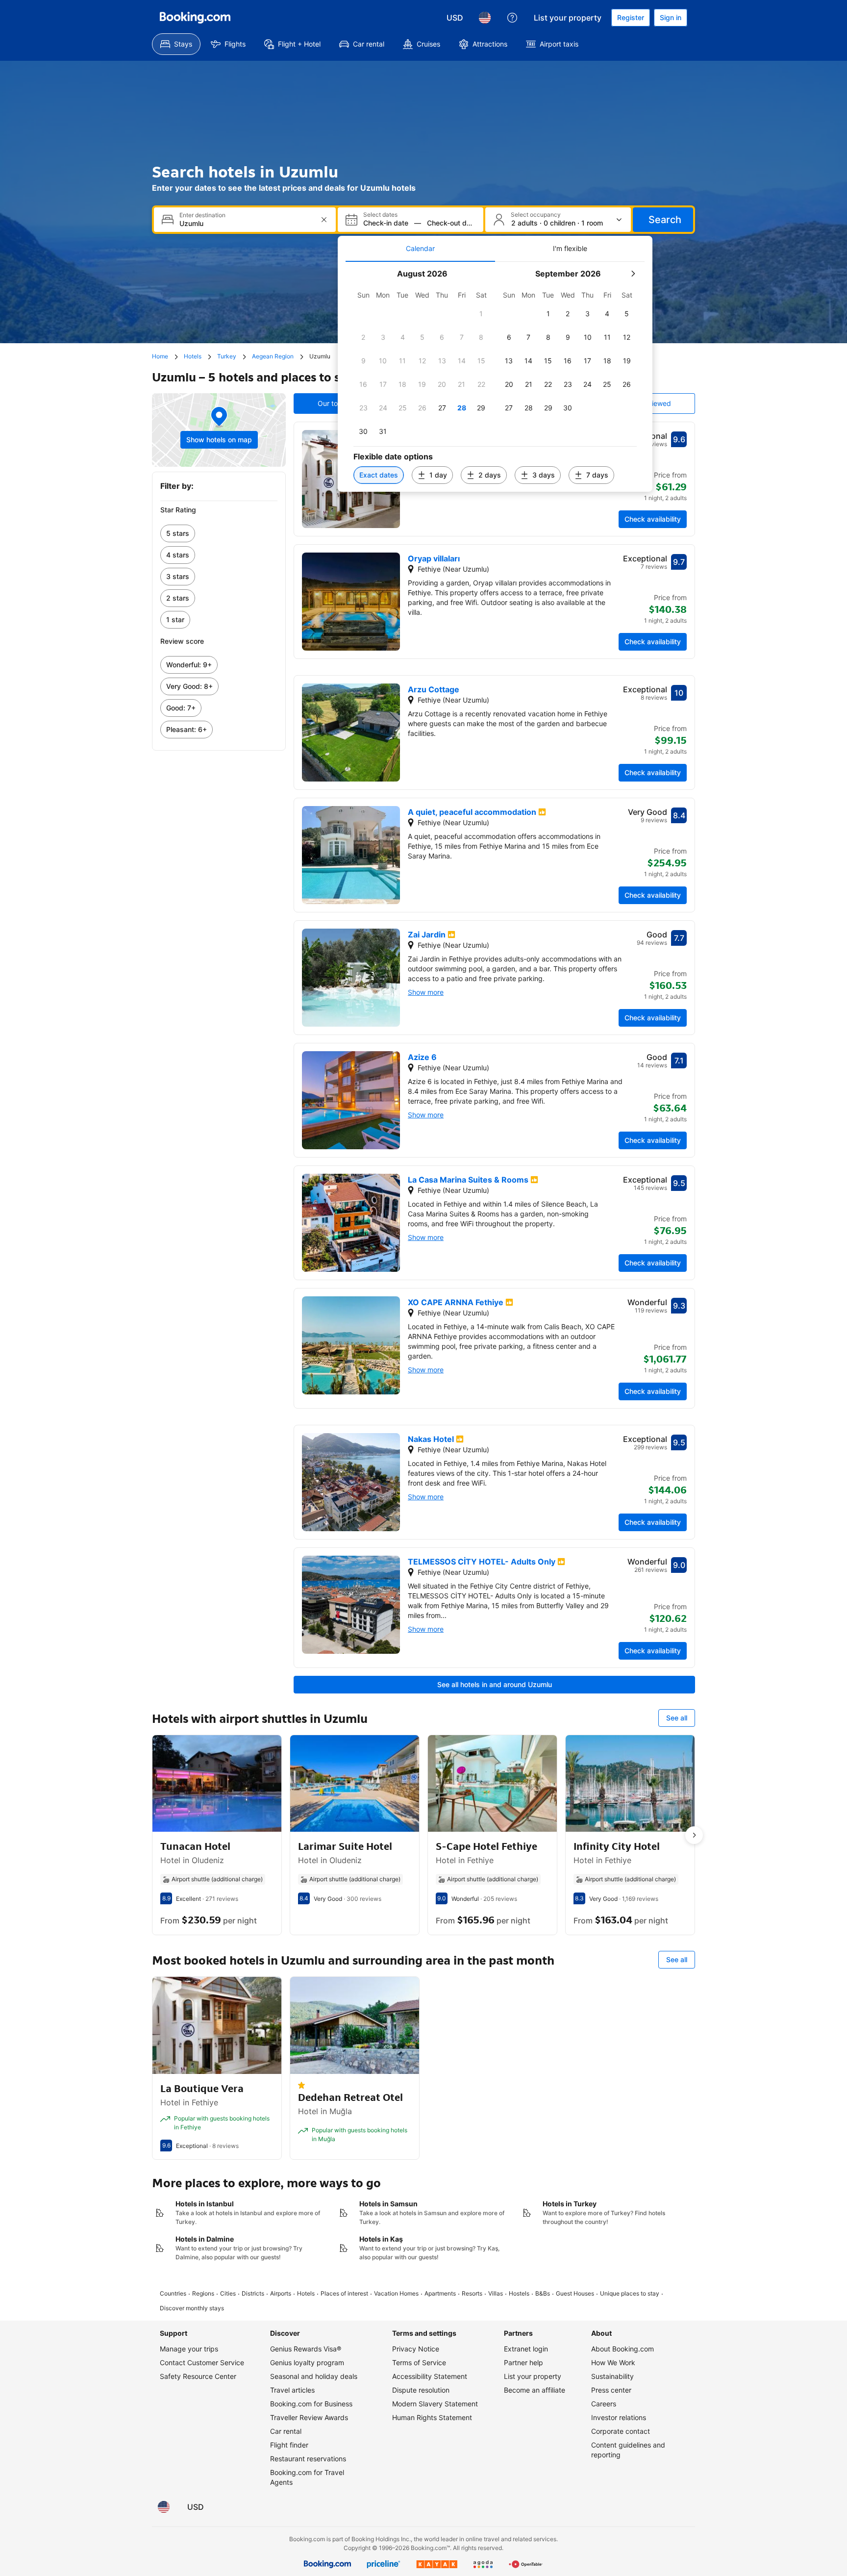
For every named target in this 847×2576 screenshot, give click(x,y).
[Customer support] (512, 18)
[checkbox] (481, 314)
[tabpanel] (495, 377)
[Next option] (694, 1835)
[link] (219, 533)
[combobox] (246, 223)
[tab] (420, 249)
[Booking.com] (195, 18)
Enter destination (202, 215)
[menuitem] (176, 44)
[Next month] (633, 274)
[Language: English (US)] (485, 18)
